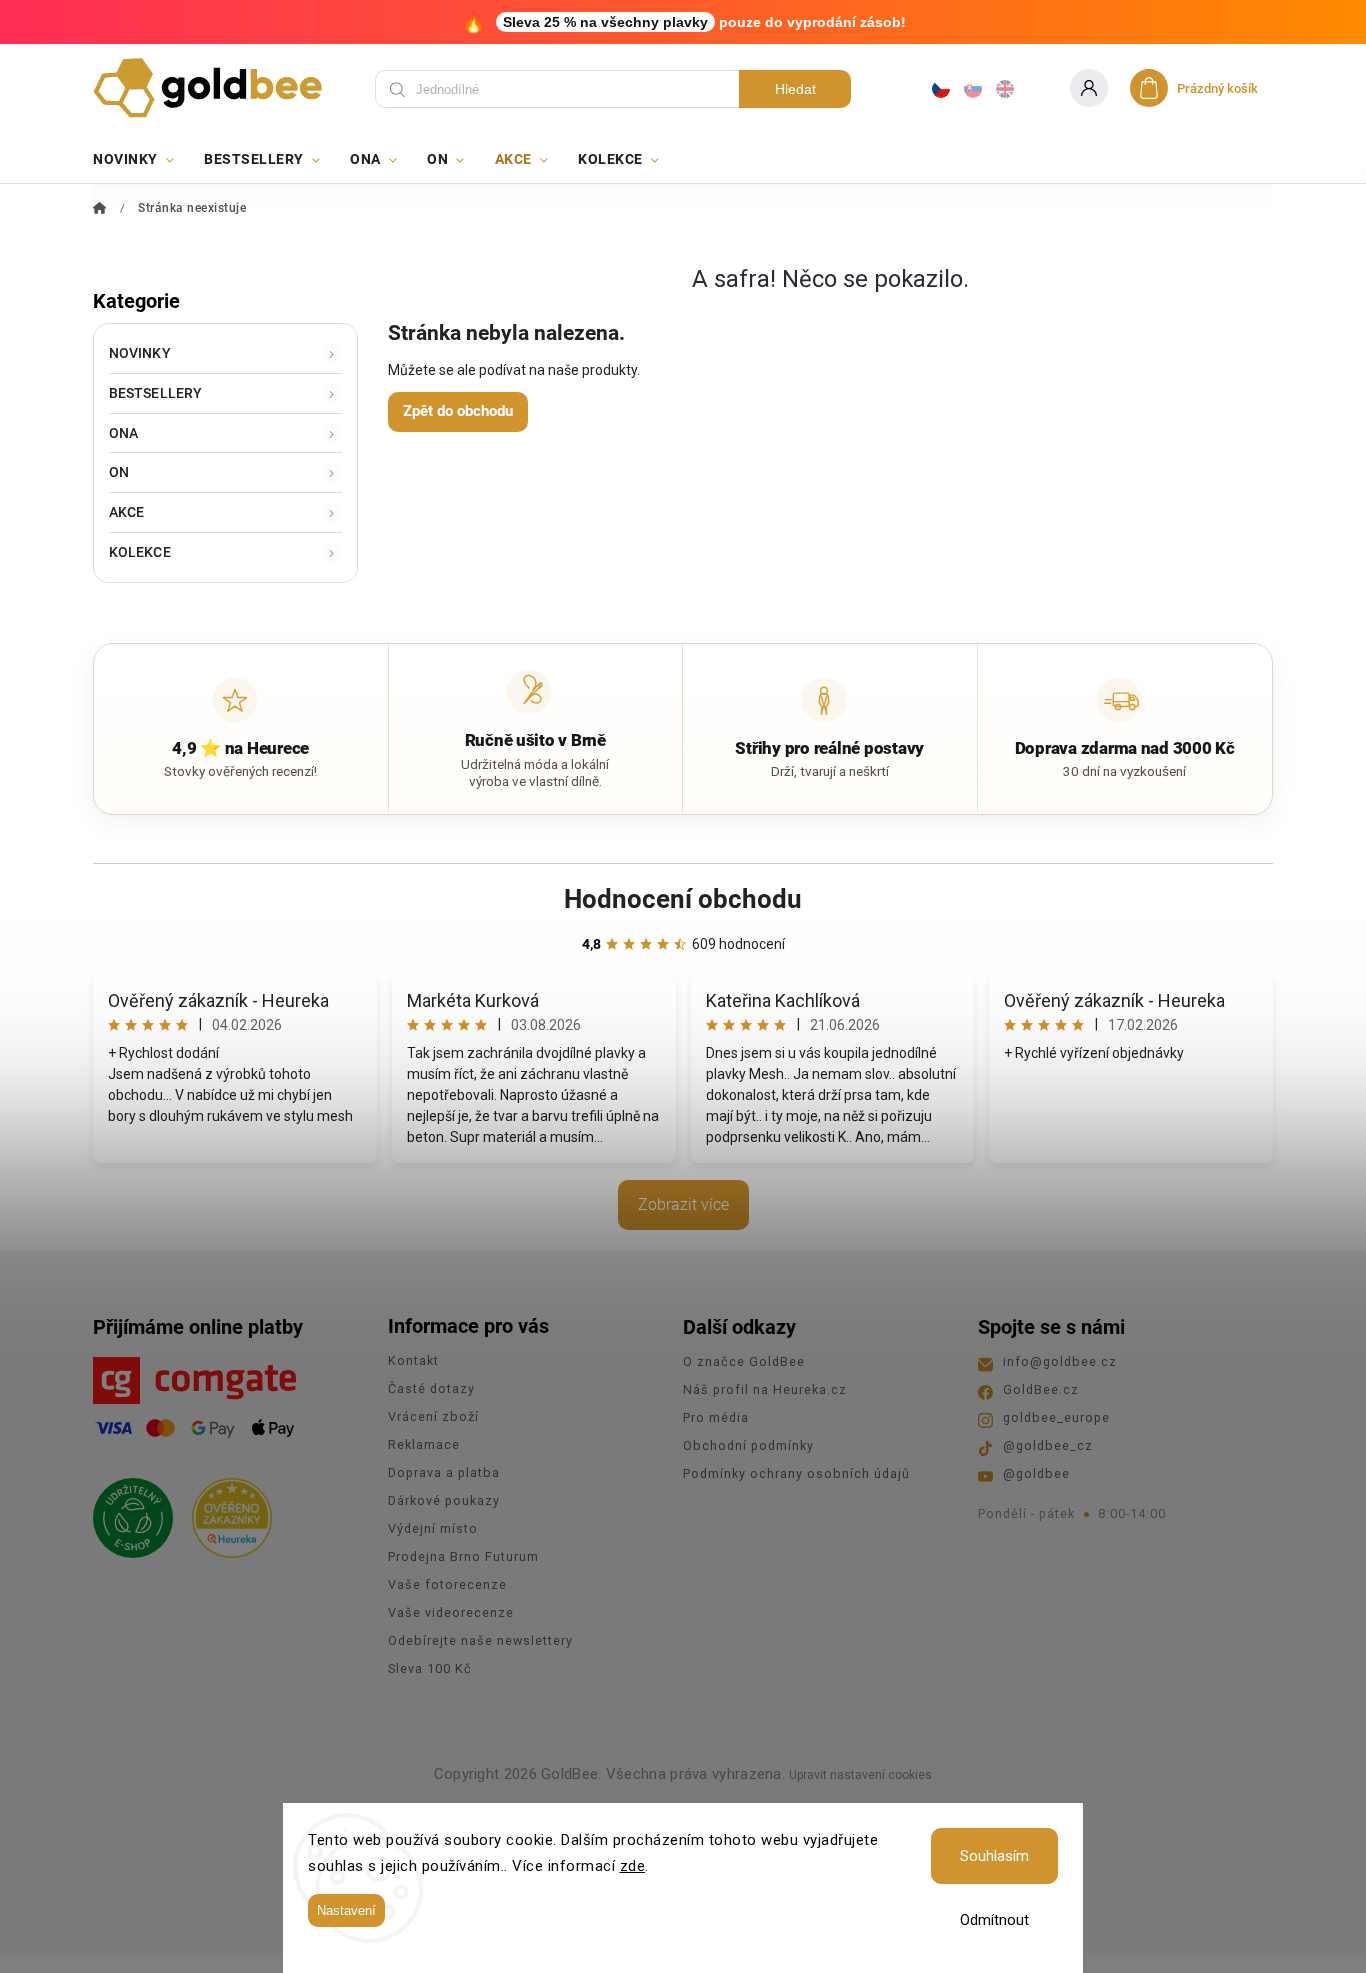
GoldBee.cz (1041, 1389)
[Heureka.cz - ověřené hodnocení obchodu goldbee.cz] (224, 1512)
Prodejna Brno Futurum (463, 1556)
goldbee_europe (1056, 1417)
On (119, 472)
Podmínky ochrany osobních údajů (796, 1473)
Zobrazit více (683, 1204)
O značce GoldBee (744, 1361)
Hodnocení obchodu (683, 899)
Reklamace (424, 1444)
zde (633, 1866)
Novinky (140, 353)
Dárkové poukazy (444, 1500)
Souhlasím (994, 1856)
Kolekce (140, 552)
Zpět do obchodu (458, 411)
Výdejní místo (433, 1528)
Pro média (716, 1417)
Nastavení (346, 1910)
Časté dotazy (431, 1388)
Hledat (795, 89)
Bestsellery (155, 393)
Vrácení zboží (433, 1416)
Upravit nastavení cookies (860, 1775)
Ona (123, 433)
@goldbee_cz (1048, 1445)
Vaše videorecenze (451, 1612)
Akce (126, 512)
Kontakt (413, 1360)
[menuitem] (141, 159)
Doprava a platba (444, 1472)
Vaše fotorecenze (447, 1584)
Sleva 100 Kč (430, 1668)
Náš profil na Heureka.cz (765, 1389)
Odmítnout (994, 1920)
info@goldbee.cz (1060, 1361)
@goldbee (1036, 1473)
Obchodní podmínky (748, 1445)
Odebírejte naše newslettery (480, 1640)
